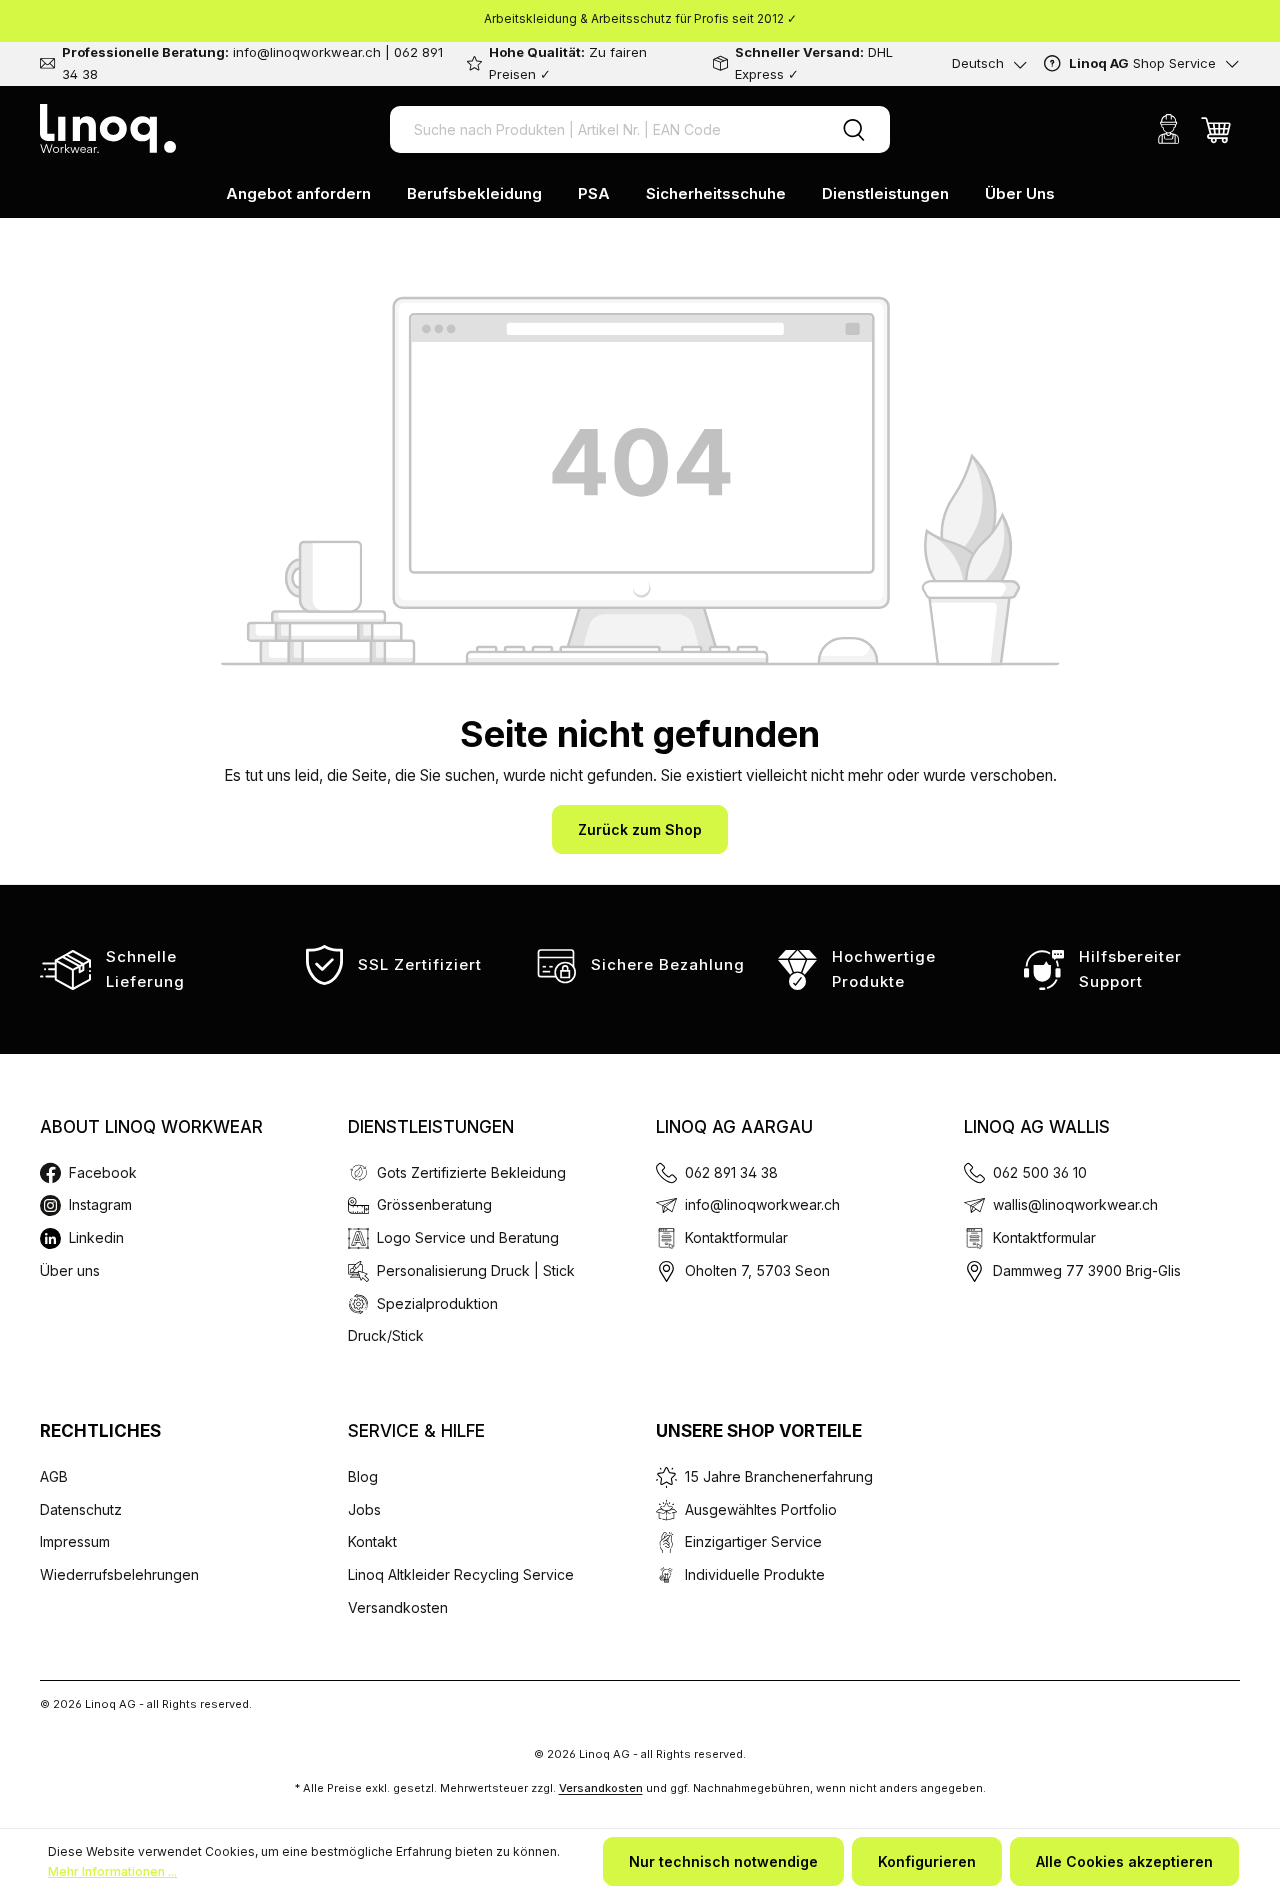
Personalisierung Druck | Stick (476, 1270)
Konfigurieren (927, 1861)
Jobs (364, 1509)
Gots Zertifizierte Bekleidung (471, 1172)
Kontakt (372, 1541)
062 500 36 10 (1040, 1172)
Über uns (70, 1270)
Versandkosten (398, 1607)
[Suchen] (854, 129)
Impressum (75, 1541)
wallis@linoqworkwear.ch (1075, 1204)
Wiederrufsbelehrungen (119, 1574)
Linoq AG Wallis (1037, 1127)
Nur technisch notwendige (723, 1861)
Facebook (103, 1172)
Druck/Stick (386, 1335)
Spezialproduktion (437, 1303)
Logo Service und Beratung (468, 1237)
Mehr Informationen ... (112, 1871)
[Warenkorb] (1216, 129)
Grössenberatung (434, 1204)
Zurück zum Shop (640, 829)
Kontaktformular (736, 1237)
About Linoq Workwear (151, 1127)
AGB (54, 1476)
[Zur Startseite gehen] (108, 129)
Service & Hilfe (416, 1431)
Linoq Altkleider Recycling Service (461, 1574)
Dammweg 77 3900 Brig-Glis (1087, 1270)
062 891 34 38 (731, 1172)
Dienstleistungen (431, 1127)
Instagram (100, 1204)
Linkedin (96, 1237)
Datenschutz (81, 1509)
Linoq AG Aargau (734, 1127)
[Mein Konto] (1168, 129)
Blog (363, 1476)
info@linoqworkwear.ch (762, 1204)
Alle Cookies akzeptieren (1124, 1861)
